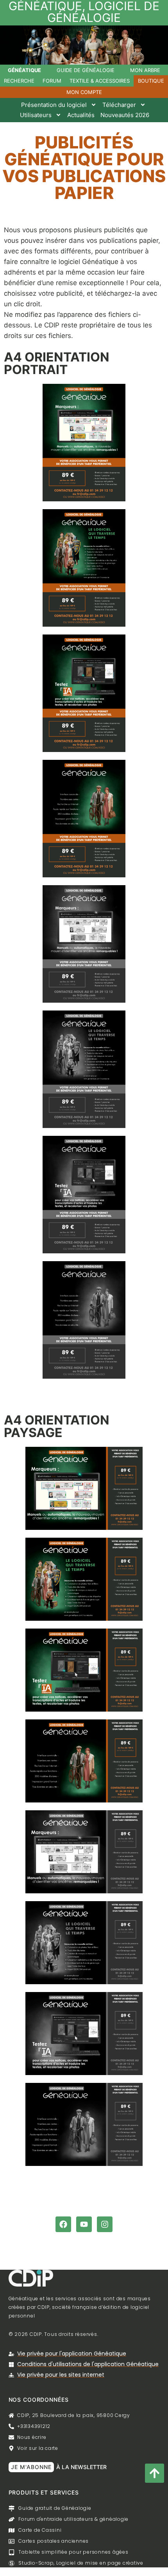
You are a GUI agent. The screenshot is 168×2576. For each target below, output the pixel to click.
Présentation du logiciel (54, 105)
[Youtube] (84, 2224)
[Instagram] (105, 2224)
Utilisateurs (36, 115)
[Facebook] (63, 2224)
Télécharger (119, 105)
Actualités (81, 115)
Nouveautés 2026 (125, 115)
